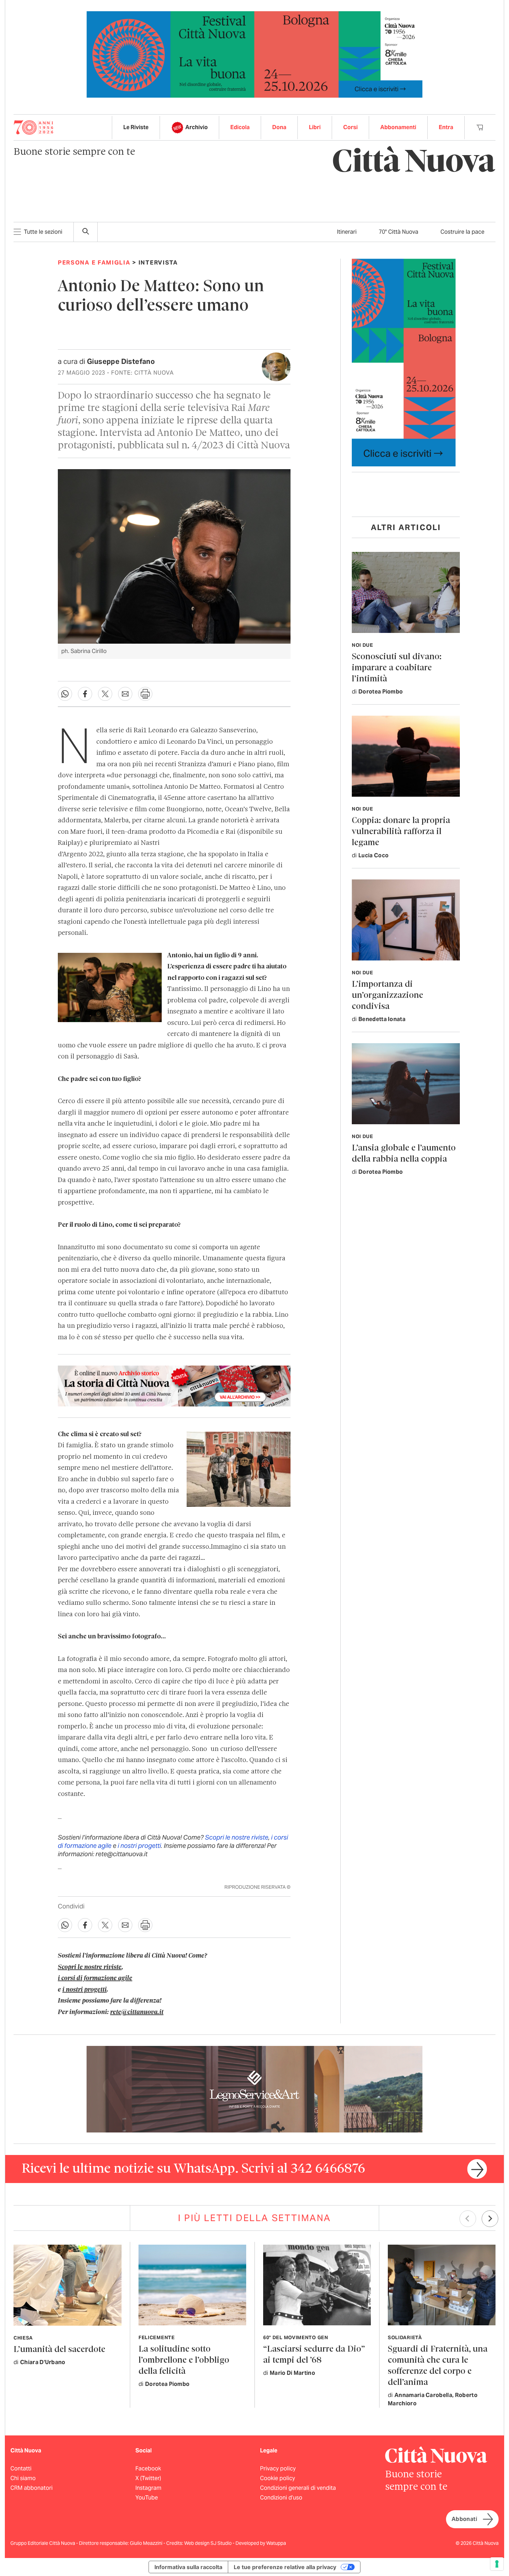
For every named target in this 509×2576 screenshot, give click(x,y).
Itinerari (347, 232)
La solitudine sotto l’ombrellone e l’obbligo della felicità (184, 2360)
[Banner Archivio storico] (174, 1386)
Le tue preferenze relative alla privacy (285, 2567)
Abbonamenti (398, 127)
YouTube (147, 2498)
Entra (446, 127)
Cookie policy (278, 2478)
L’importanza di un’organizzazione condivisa (387, 996)
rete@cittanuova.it (137, 2012)
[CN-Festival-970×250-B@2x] (254, 54)
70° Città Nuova (399, 232)
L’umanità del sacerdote (59, 2350)
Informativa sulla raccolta (188, 2567)
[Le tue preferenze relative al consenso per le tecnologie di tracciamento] (497, 2564)
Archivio (197, 127)
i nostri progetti (139, 1846)
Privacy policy (278, 2468)
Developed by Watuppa (261, 2543)
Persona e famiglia (94, 262)
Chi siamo (23, 2478)
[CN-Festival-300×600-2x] (404, 362)
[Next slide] (490, 2219)
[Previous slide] (468, 2219)
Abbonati (464, 2519)
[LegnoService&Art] (254, 2089)
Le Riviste (136, 127)
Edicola (240, 127)
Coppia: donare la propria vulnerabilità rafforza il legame (401, 832)
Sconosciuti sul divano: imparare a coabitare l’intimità (397, 668)
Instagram (148, 2488)
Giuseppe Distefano (121, 361)
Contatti (21, 2468)
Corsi (350, 127)
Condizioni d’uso (281, 2498)
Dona (279, 127)
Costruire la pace (462, 232)
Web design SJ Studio (208, 2543)
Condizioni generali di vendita (298, 2488)
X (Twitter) (148, 2478)
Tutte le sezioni (43, 232)
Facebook (148, 2468)
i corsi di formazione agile (95, 1978)
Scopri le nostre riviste (237, 1837)
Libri (315, 127)
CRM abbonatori (32, 2488)
